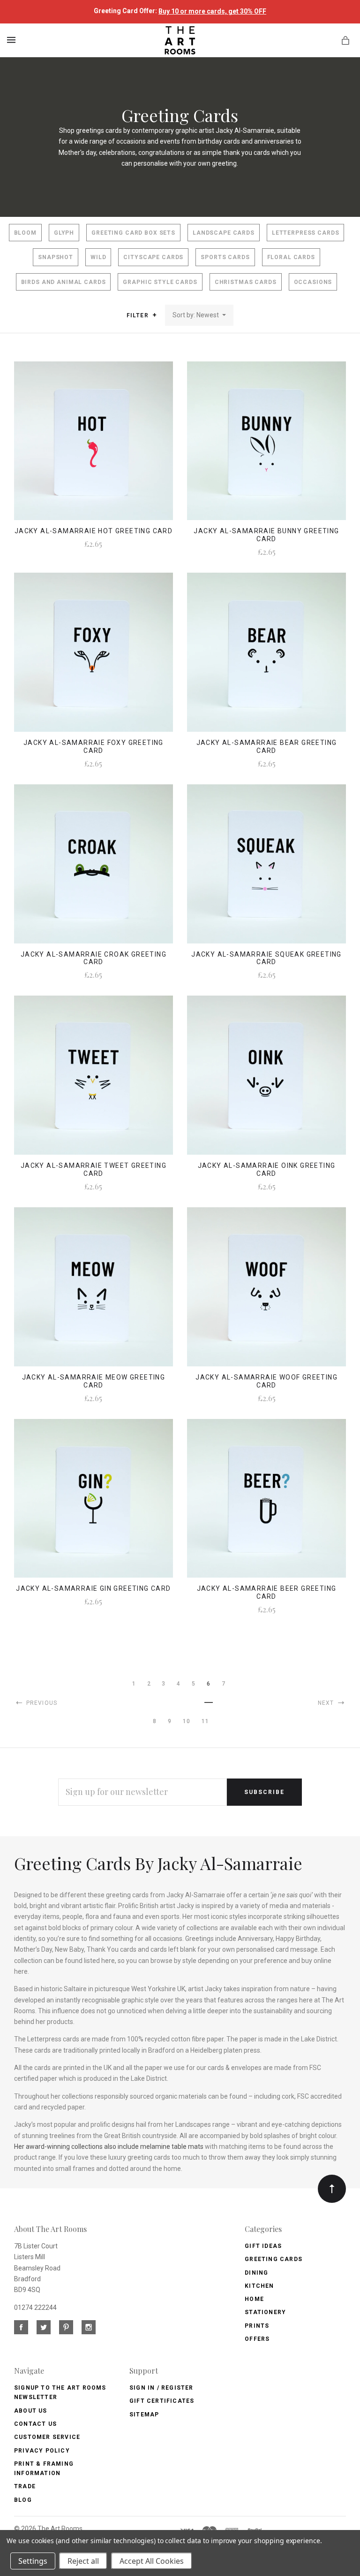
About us (31, 2411)
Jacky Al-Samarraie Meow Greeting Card (94, 1381)
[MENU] (13, 40)
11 (205, 1721)
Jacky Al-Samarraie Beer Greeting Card (267, 1592)
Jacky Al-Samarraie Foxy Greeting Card (94, 747)
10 (187, 1721)
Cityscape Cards (153, 257)
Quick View (94, 447)
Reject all (83, 2561)
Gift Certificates (162, 2401)
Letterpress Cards (306, 233)
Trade (25, 2486)
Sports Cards (225, 257)
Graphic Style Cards (160, 282)
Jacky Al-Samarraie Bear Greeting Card (267, 747)
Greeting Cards (274, 2259)
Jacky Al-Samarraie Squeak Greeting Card (266, 958)
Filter (139, 315)
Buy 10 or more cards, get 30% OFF (212, 11)
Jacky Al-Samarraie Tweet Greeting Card (94, 1169)
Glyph (64, 233)
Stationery (265, 2312)
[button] (154, 315)
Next (327, 1703)
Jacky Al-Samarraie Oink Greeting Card (267, 1169)
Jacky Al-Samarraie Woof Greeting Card (266, 1381)
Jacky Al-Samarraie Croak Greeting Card (94, 958)
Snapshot (56, 257)
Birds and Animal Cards (64, 282)
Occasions (313, 282)
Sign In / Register (161, 2388)
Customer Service (47, 2437)
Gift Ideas (263, 2246)
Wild (98, 257)
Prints (257, 2326)
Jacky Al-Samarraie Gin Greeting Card (93, 1588)
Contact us (35, 2424)
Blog (23, 2500)
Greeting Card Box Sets (133, 233)
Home (254, 2299)
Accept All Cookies (152, 2561)
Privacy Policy (42, 2451)
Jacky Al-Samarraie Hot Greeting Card (94, 531)
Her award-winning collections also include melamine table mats (109, 2147)
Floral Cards (291, 257)
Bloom (25, 233)
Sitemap (144, 2415)
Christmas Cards (246, 282)
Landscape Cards (224, 233)
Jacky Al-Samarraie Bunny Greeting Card (266, 535)
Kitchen (259, 2286)
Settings (33, 2561)
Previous (41, 1703)
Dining (256, 2273)
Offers (257, 2339)
